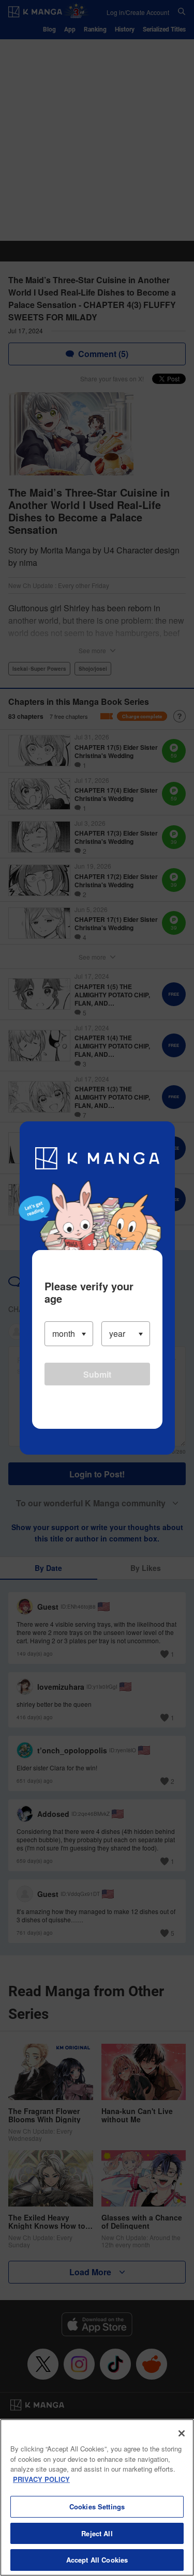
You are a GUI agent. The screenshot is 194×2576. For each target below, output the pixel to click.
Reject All (97, 2533)
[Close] (182, 2433)
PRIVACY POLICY (41, 2479)
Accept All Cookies (97, 2560)
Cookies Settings (97, 2506)
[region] (97, 2497)
